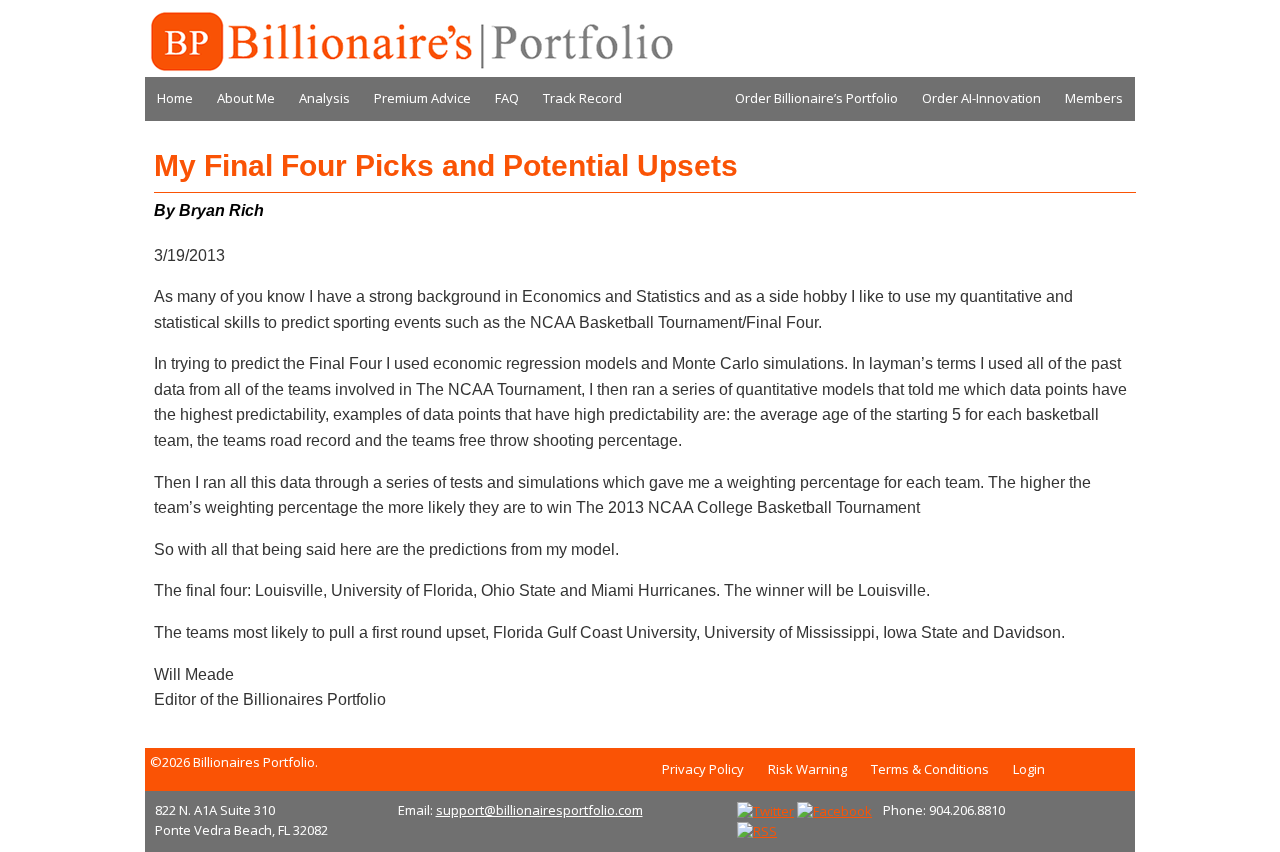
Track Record (582, 98)
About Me (246, 98)
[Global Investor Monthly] (410, 42)
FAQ (507, 98)
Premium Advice (422, 98)
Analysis (324, 98)
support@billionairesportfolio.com (539, 810)
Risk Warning (807, 769)
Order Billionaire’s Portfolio (816, 98)
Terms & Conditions (930, 769)
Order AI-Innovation (981, 98)
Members (1094, 98)
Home (175, 98)
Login (1029, 769)
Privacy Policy (703, 769)
